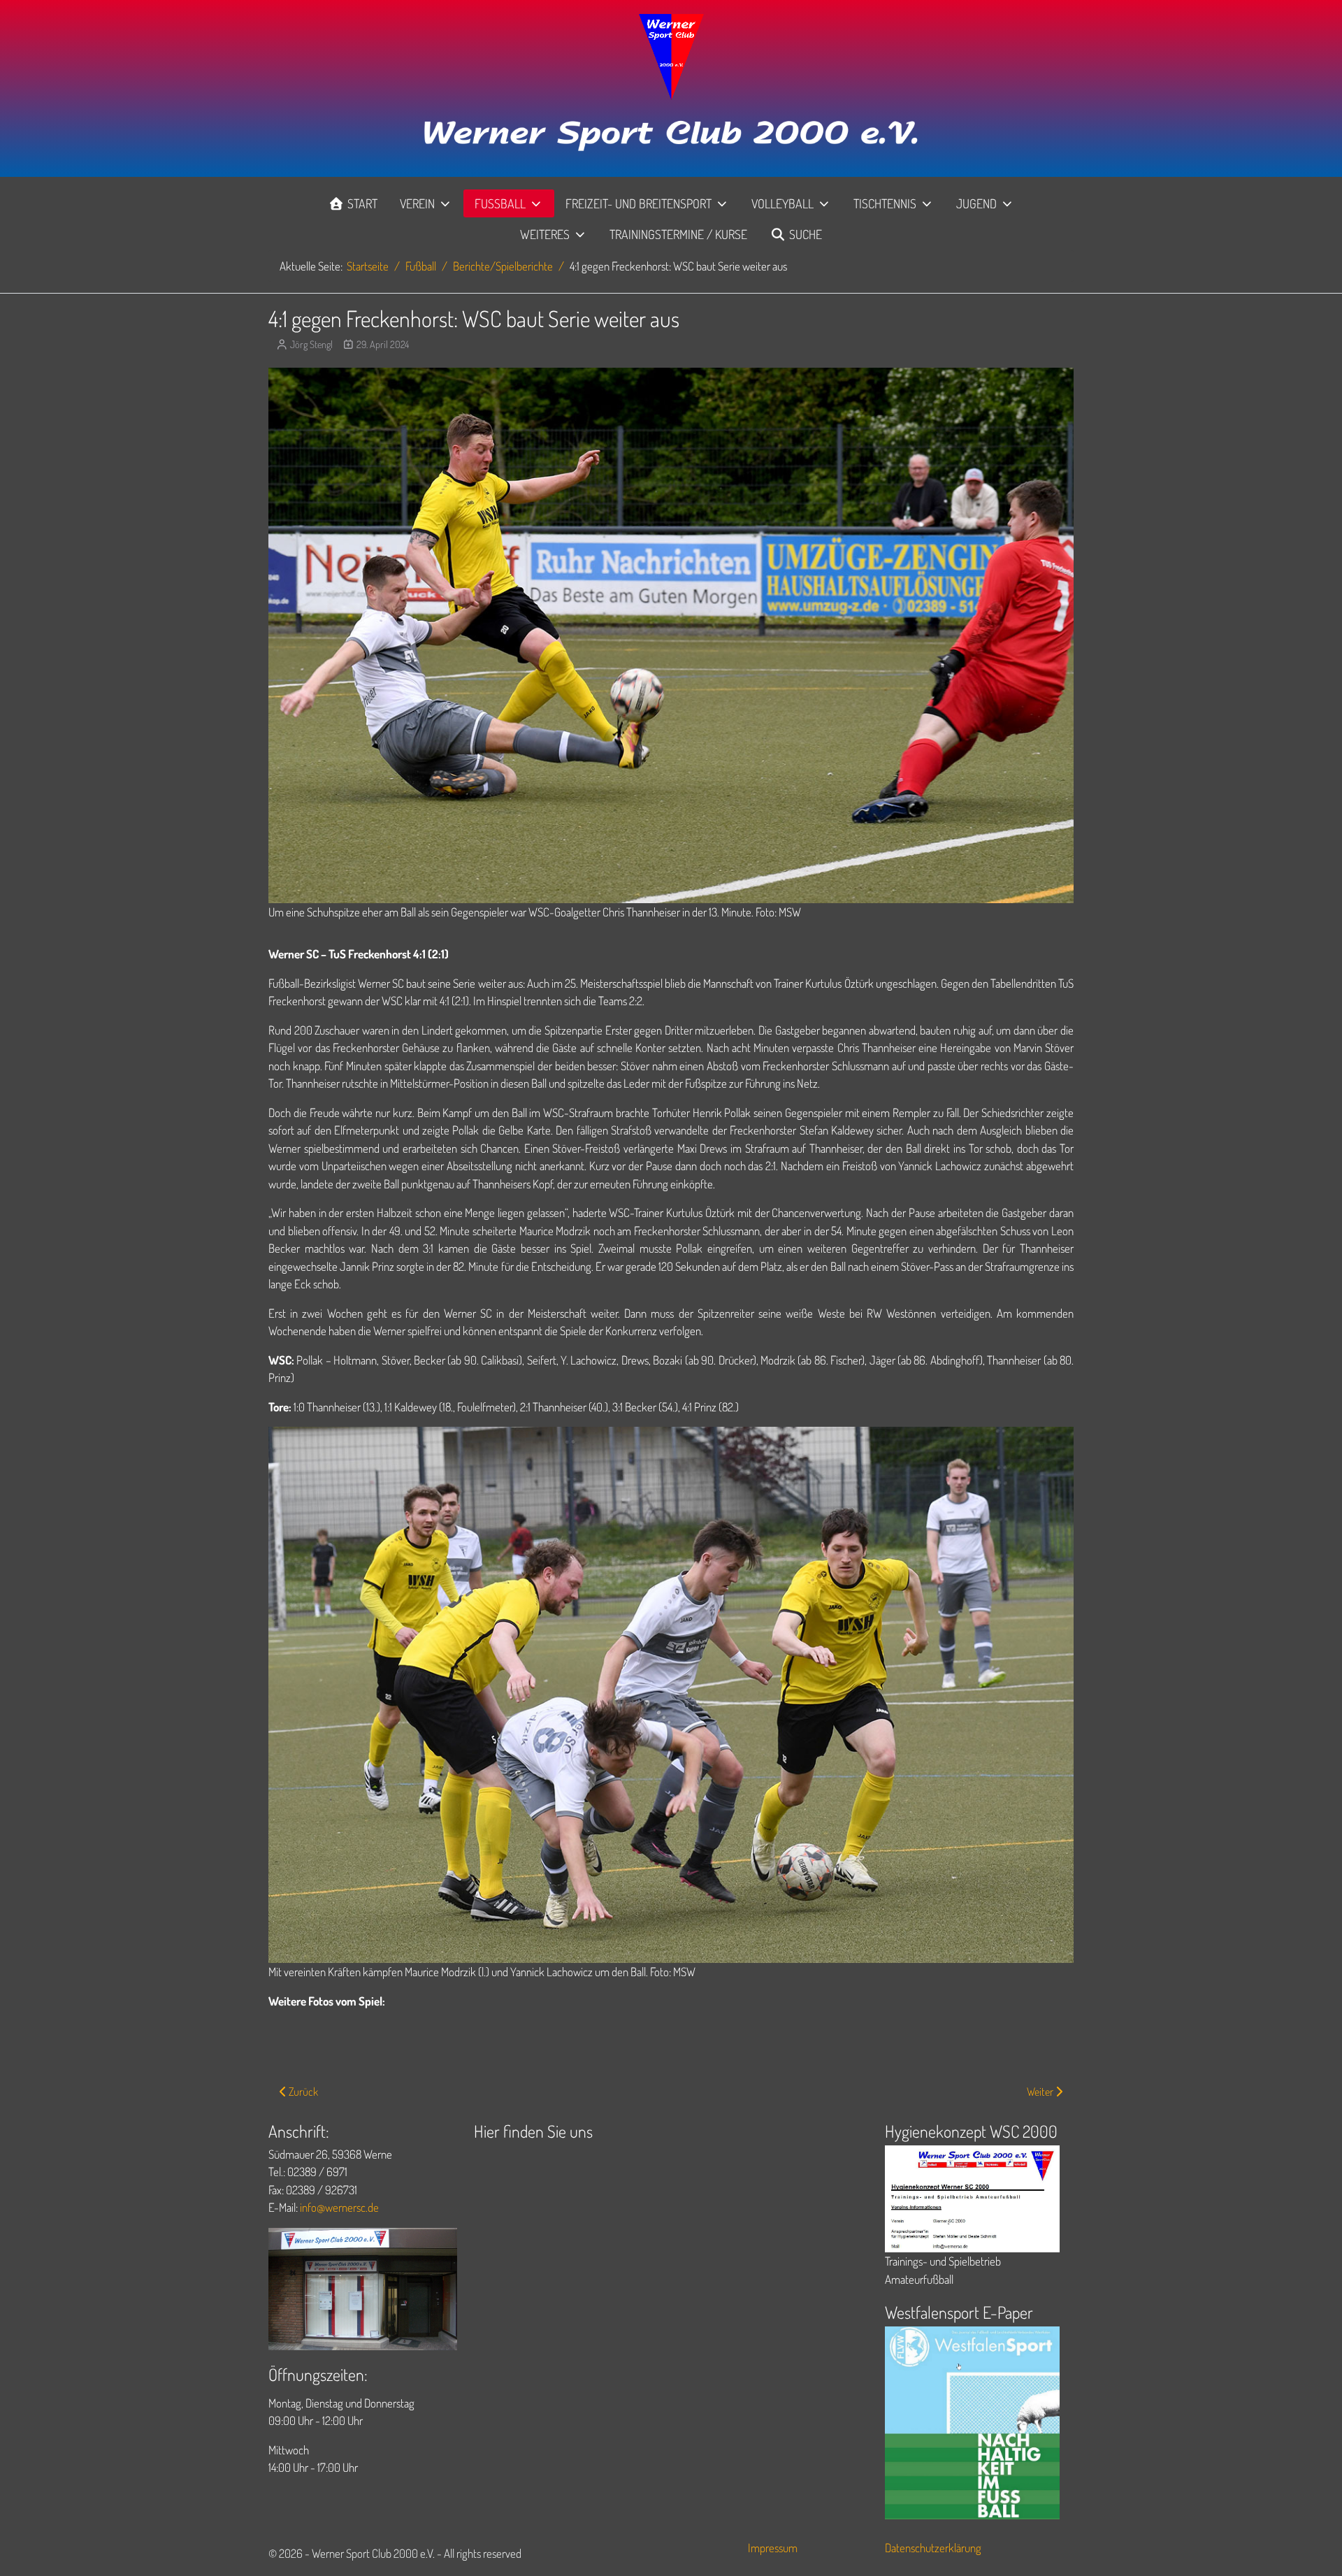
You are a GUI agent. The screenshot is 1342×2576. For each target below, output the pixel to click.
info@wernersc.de (339, 2207)
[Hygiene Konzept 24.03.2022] (972, 2197)
